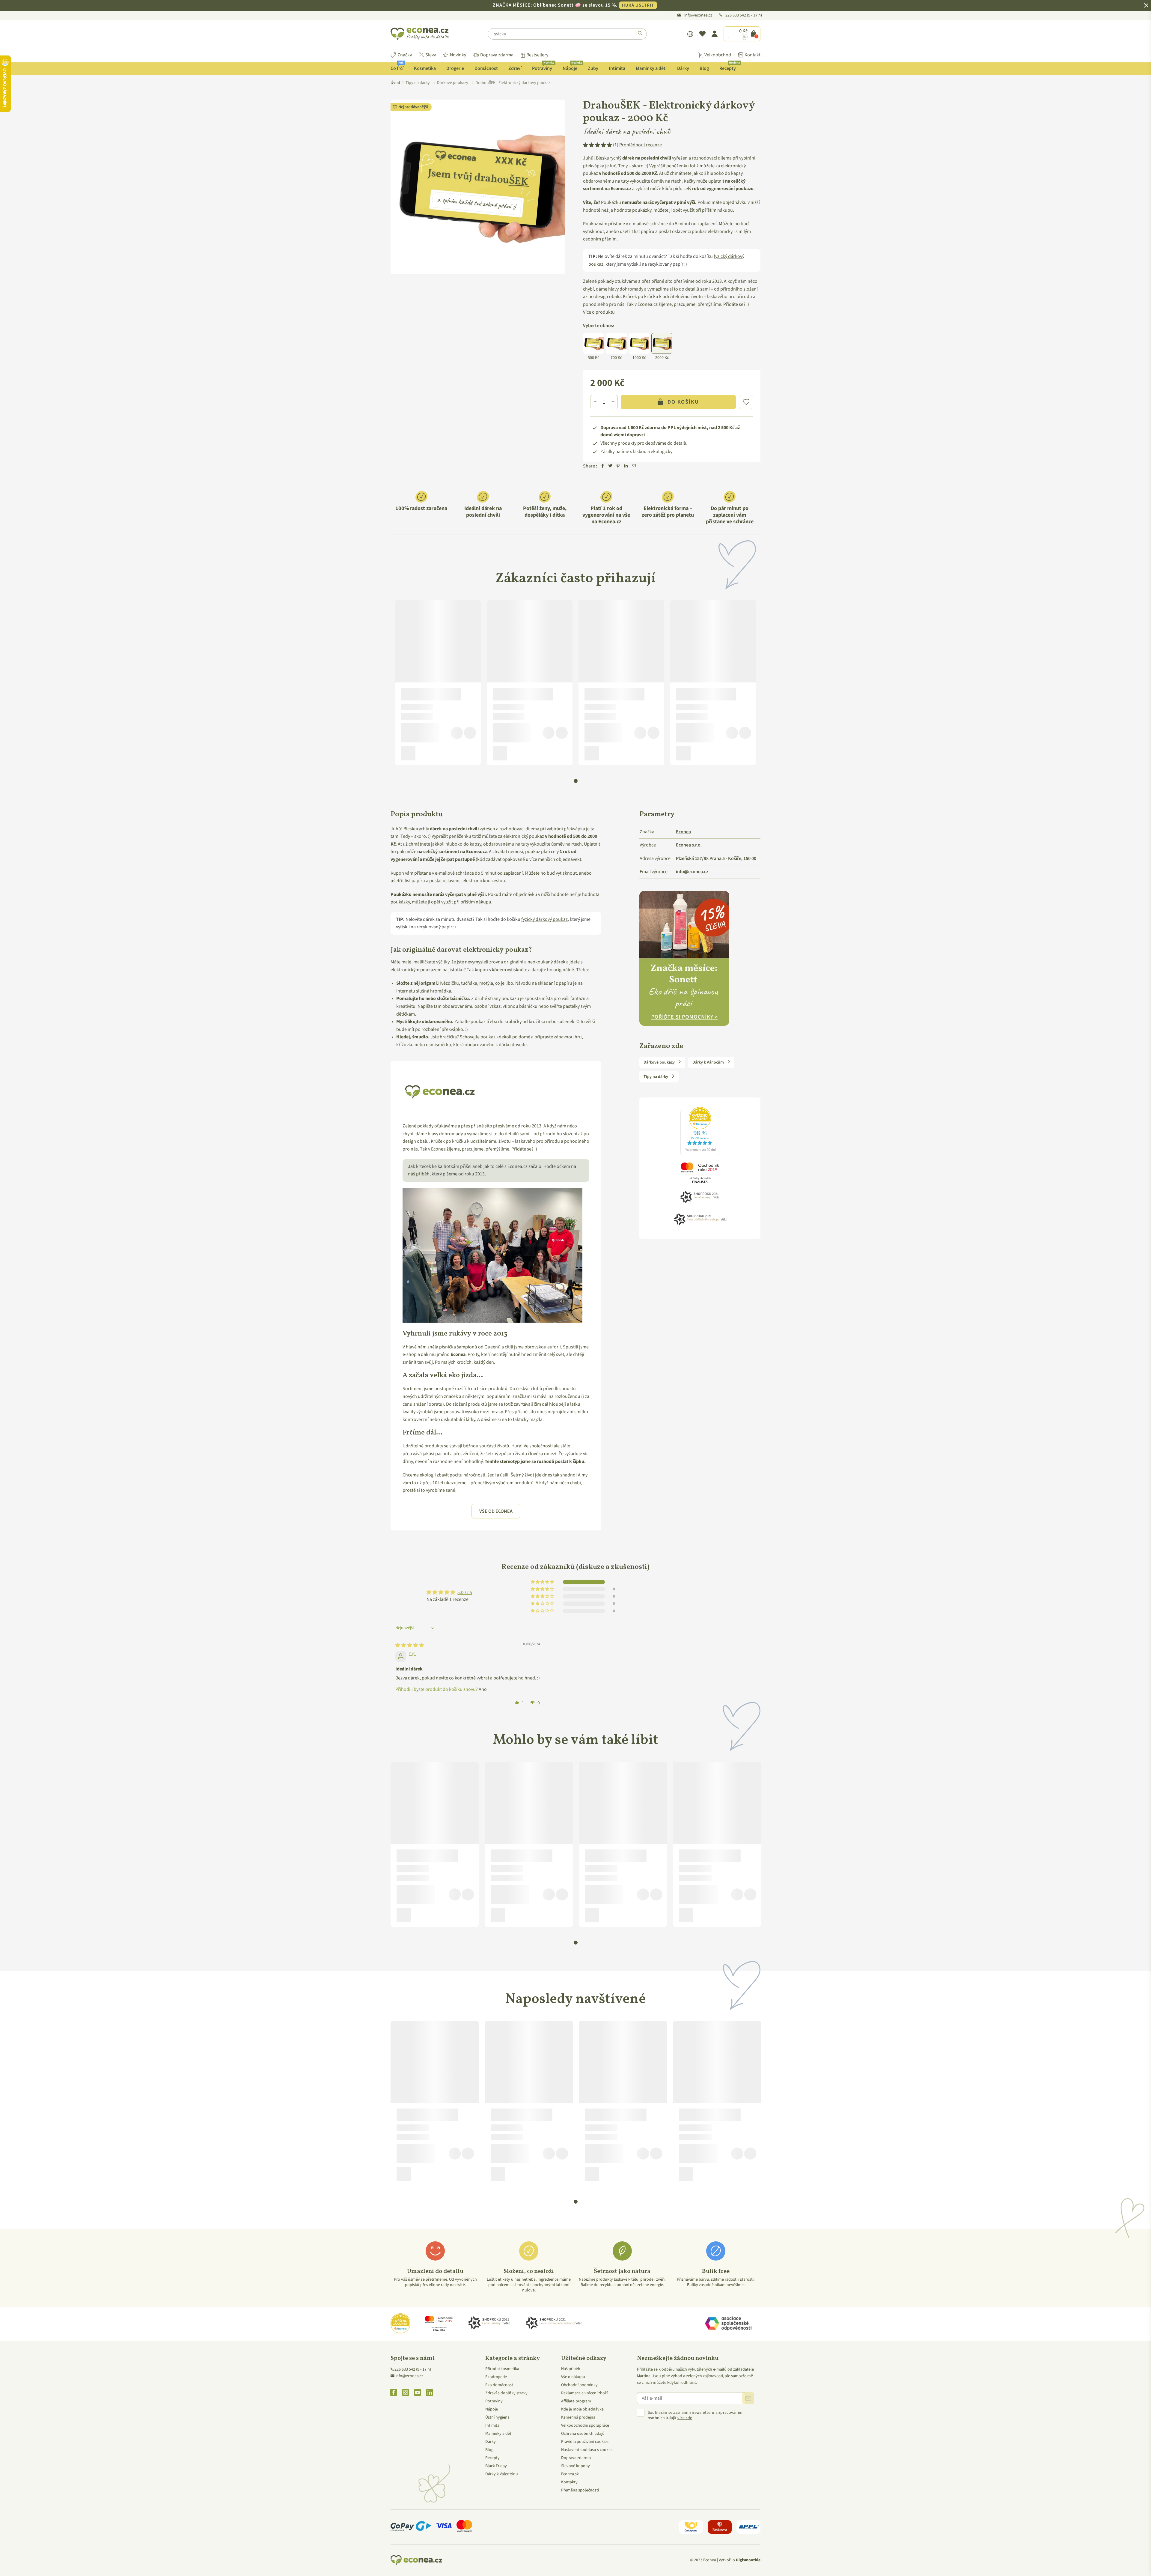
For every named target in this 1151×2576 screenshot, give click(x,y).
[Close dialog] (636, 1214)
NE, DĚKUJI (575, 1317)
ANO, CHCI (576, 1296)
